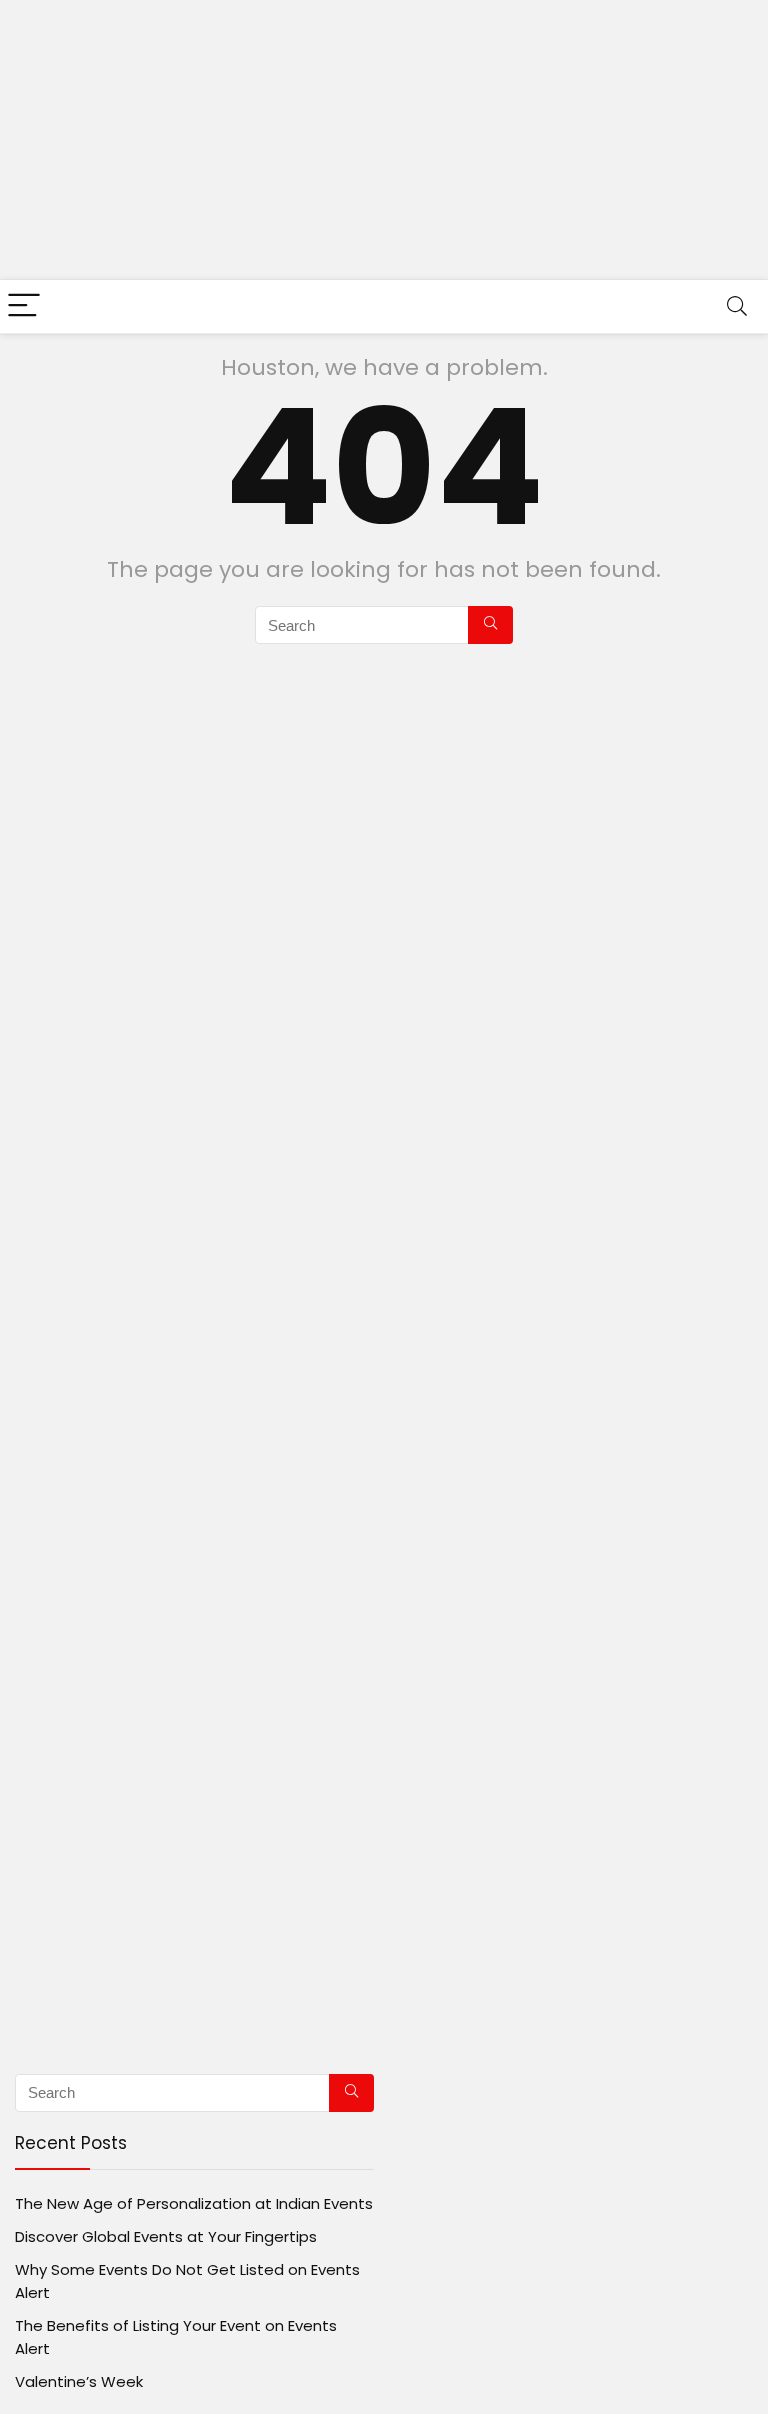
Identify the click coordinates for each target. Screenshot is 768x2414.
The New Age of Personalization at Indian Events (194, 2203)
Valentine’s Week (79, 2381)
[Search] (737, 306)
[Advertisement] (384, 140)
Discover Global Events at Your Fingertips (166, 2236)
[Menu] (24, 306)
